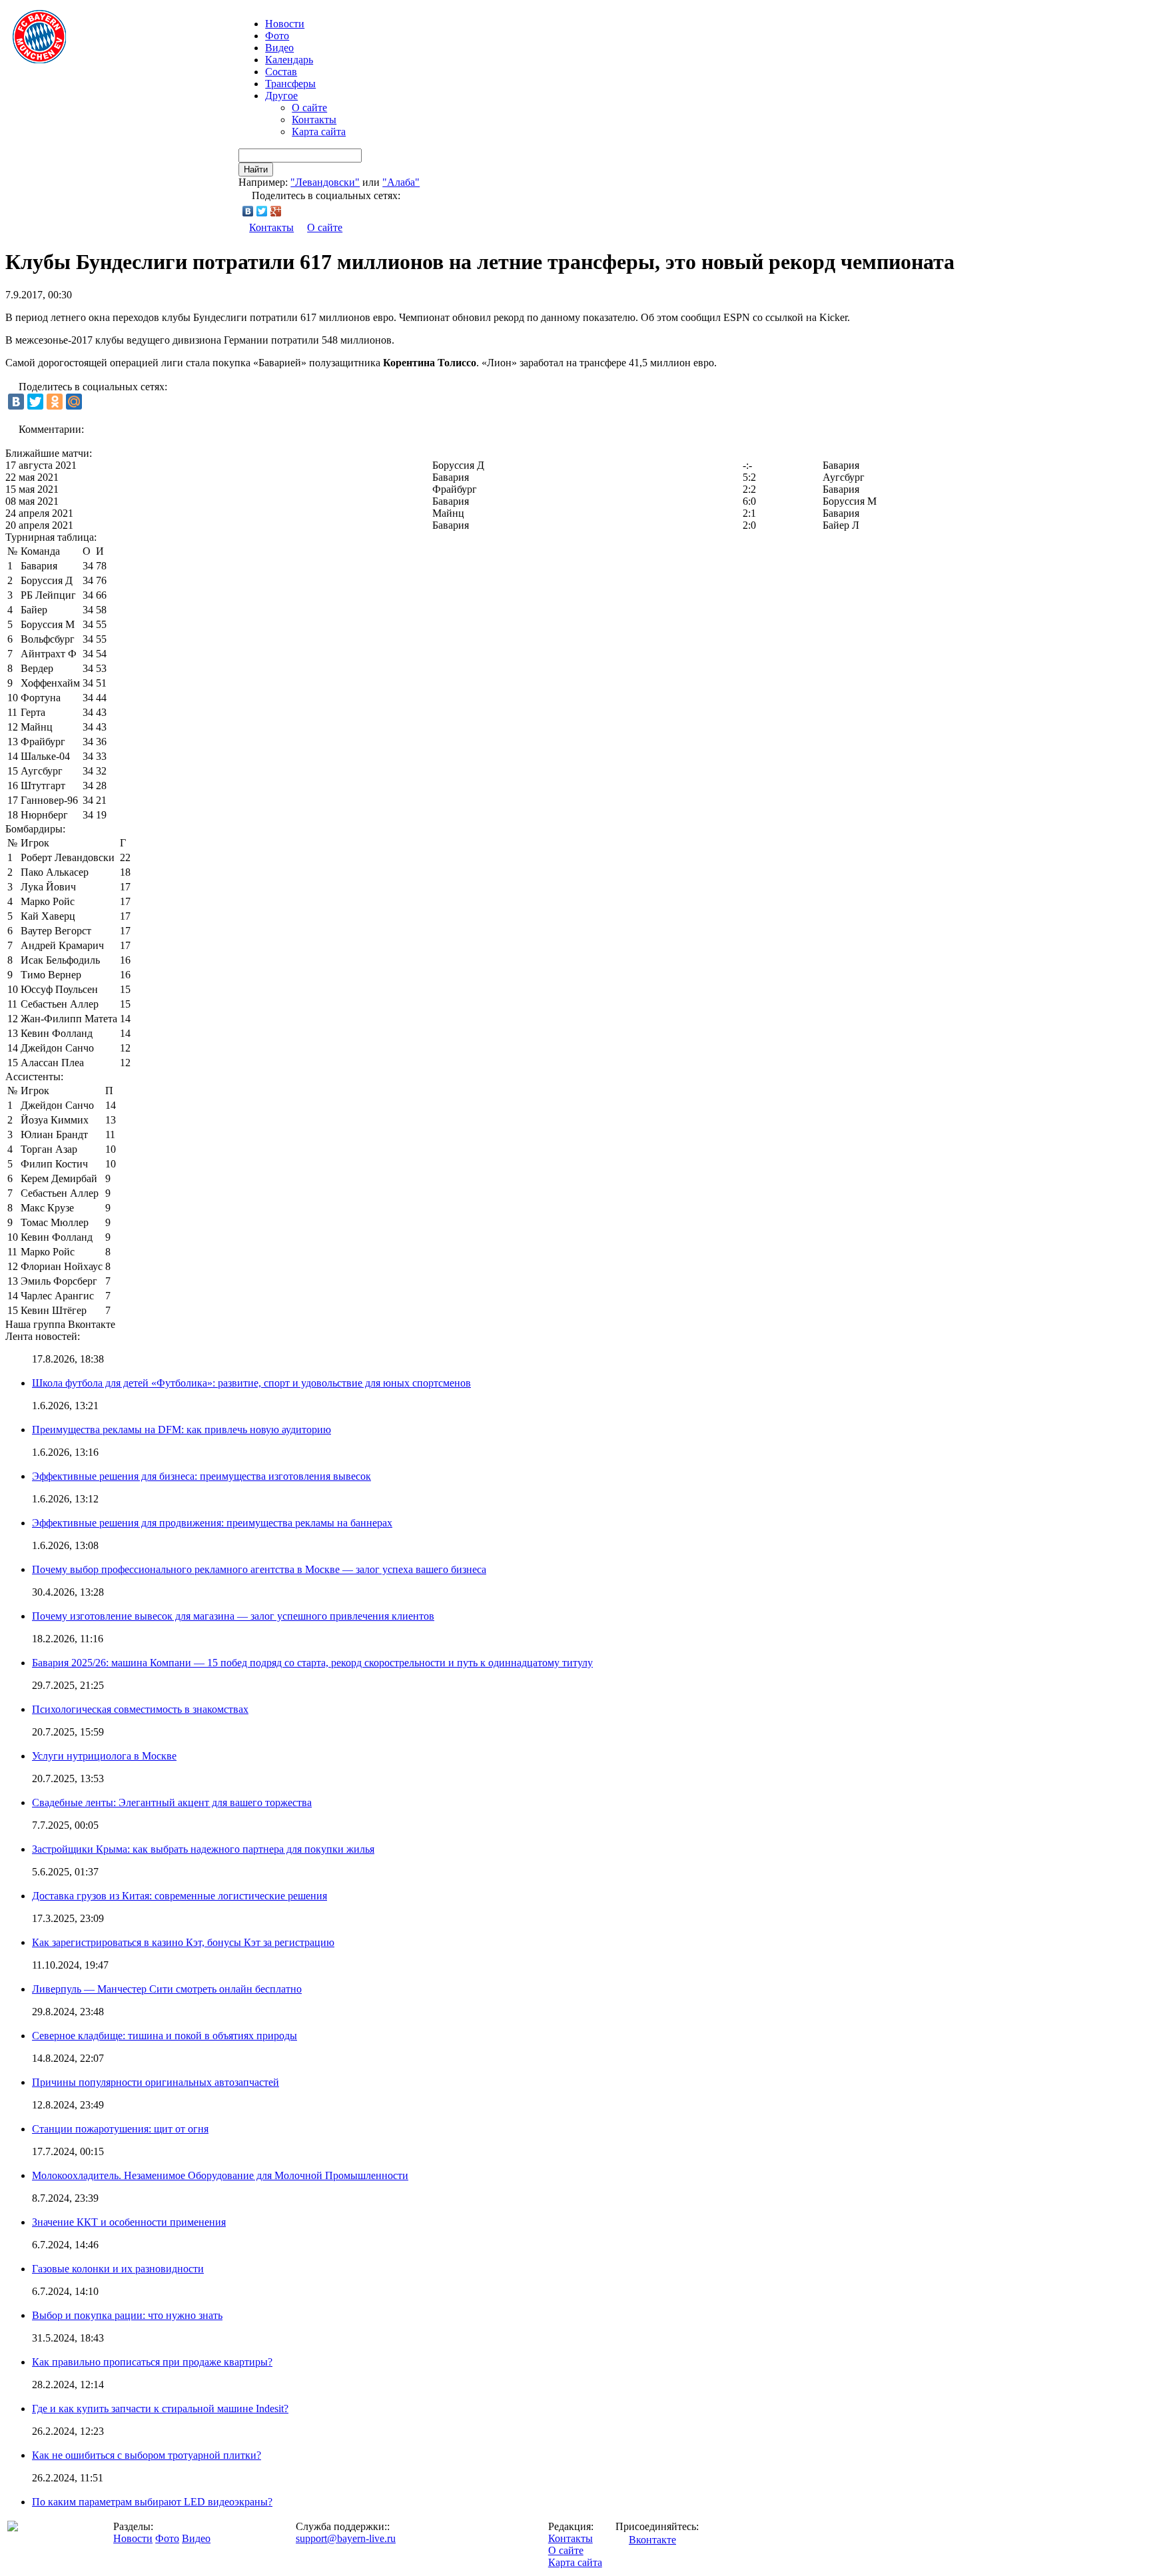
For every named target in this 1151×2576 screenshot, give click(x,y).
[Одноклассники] (55, 402)
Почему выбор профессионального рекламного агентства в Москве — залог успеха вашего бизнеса (259, 1569)
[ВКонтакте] (248, 211)
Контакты (314, 120)
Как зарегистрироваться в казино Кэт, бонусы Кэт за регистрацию (183, 1942)
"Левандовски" (325, 182)
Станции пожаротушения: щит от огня (120, 2129)
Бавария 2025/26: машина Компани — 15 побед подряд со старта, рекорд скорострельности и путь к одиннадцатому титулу (312, 1663)
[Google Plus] (276, 211)
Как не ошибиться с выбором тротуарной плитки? (147, 2455)
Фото (277, 36)
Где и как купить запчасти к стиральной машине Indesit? (160, 2409)
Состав (281, 72)
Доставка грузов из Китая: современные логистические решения (180, 1896)
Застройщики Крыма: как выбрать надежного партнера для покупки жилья (203, 1849)
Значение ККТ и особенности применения (129, 2222)
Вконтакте (652, 2540)
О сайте (309, 108)
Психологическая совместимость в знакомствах (140, 1709)
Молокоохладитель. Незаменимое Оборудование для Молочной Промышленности (220, 2175)
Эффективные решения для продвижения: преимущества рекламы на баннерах (212, 1523)
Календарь (289, 60)
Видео (279, 48)
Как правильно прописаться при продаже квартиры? (152, 2362)
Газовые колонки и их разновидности (118, 2269)
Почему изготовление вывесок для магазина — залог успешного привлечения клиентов (233, 1616)
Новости (133, 2538)
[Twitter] (262, 211)
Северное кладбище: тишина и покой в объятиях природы (165, 2036)
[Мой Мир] (74, 402)
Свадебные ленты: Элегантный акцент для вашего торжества (172, 1802)
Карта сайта (319, 132)
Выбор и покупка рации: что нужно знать (127, 2315)
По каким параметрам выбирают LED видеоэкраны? (152, 2502)
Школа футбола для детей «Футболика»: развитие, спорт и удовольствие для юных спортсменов (251, 1383)
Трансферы (290, 84)
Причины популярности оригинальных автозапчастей (156, 2082)
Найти (256, 169)
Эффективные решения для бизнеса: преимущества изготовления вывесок (201, 1476)
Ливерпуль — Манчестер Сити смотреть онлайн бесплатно (167, 1989)
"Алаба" (401, 182)
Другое (281, 96)
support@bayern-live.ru (346, 2538)
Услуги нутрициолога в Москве (104, 1756)
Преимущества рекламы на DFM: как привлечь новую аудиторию (182, 1430)
